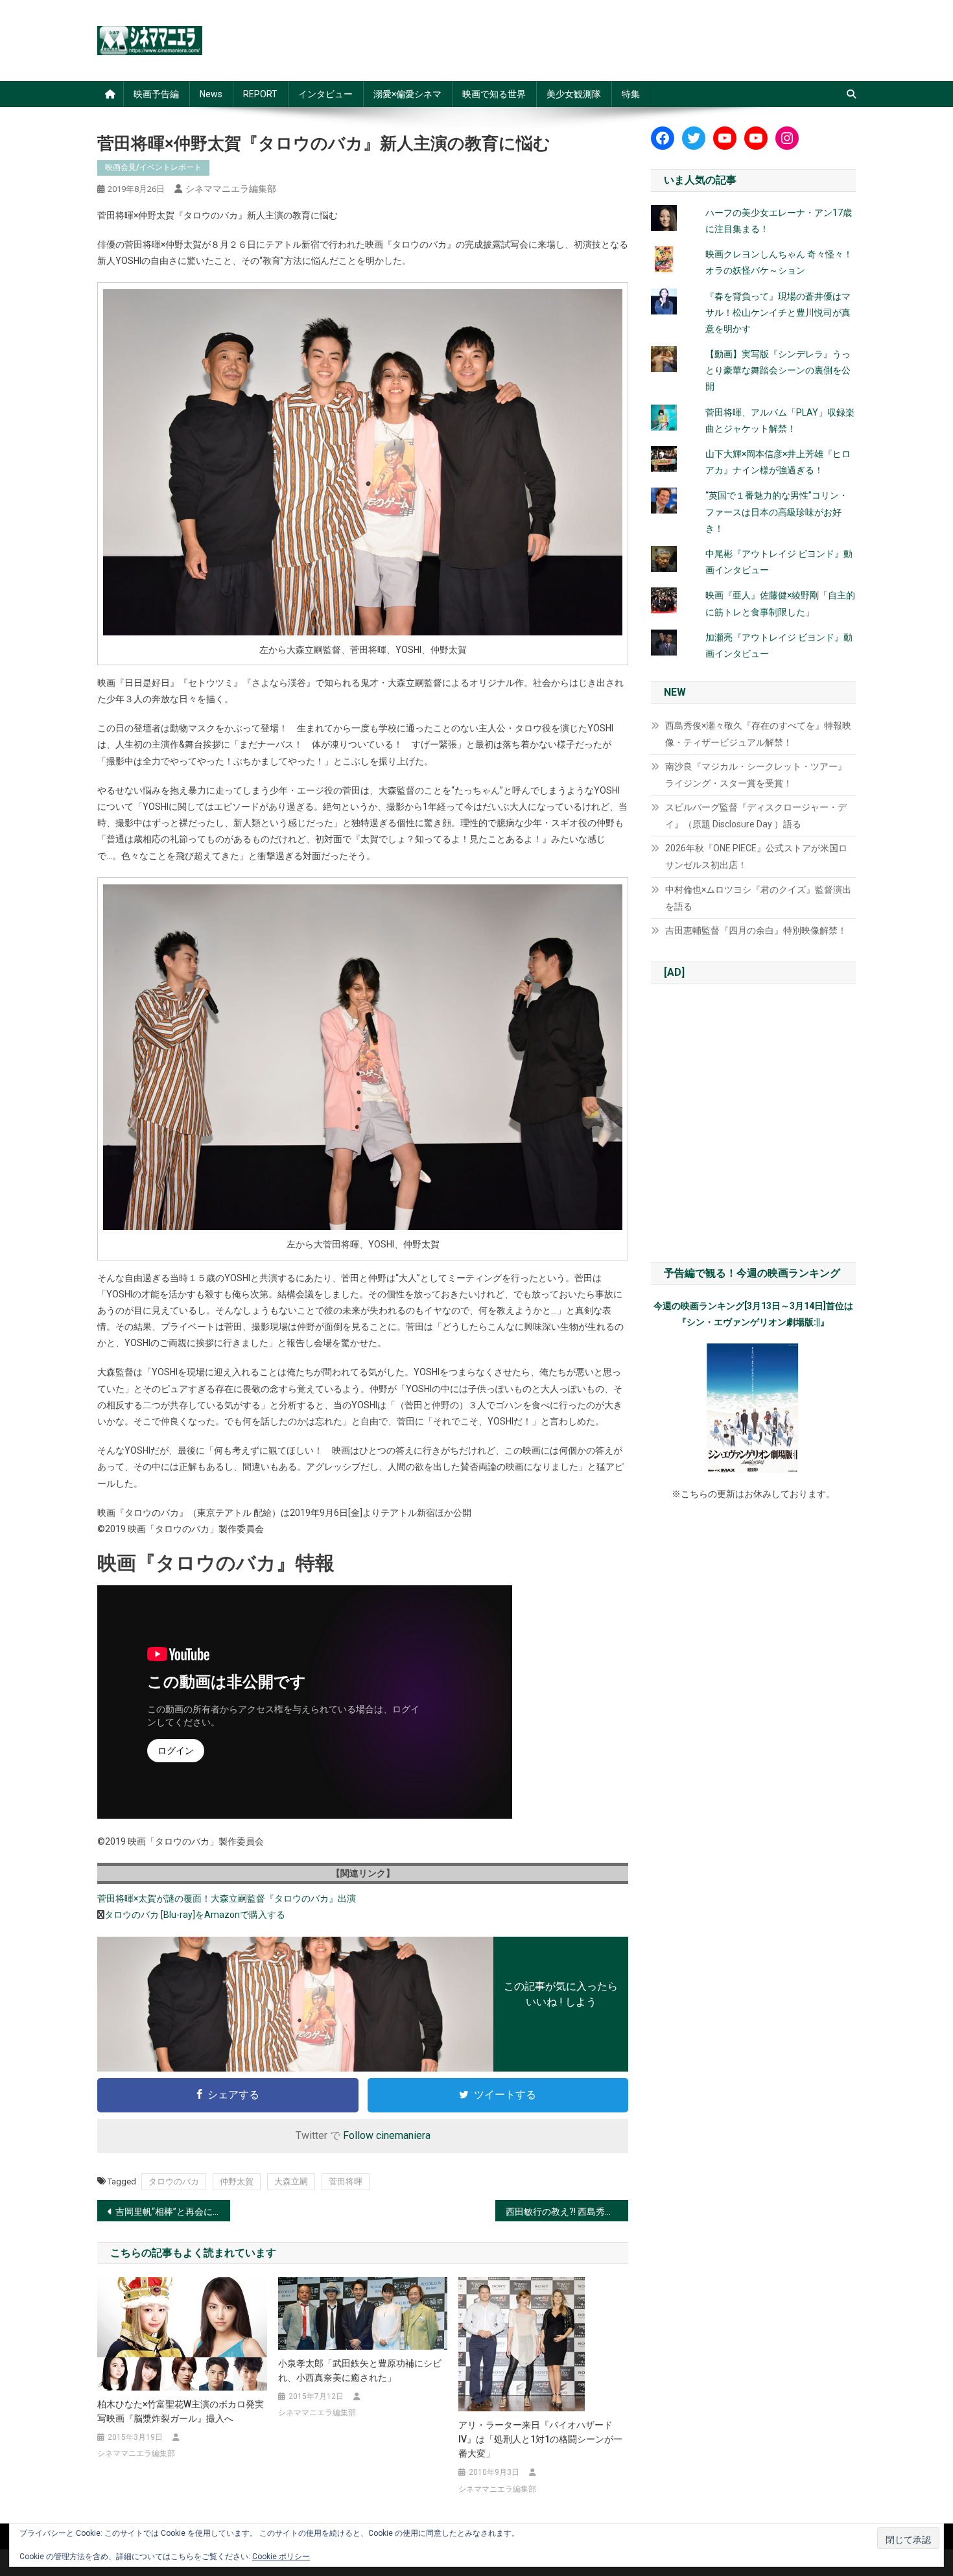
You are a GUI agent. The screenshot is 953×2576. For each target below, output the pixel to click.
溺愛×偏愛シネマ (407, 94)
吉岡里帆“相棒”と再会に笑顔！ (173, 2212)
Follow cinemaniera (387, 2135)
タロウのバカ (174, 2181)
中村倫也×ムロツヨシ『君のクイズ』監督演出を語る (758, 898)
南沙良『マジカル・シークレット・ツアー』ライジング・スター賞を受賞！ (756, 775)
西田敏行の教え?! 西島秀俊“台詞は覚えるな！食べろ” (567, 2212)
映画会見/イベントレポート (153, 167)
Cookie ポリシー (281, 2557)
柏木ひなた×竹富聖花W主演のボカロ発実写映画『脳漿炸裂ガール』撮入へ (181, 2411)
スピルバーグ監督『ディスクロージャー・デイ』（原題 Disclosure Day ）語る (756, 816)
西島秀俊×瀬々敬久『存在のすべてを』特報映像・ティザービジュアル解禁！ (758, 734)
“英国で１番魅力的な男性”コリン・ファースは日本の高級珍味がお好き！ (777, 512)
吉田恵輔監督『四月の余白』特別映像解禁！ (756, 930)
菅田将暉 (346, 2181)
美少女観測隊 (574, 94)
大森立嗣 (291, 2181)
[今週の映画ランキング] (753, 1408)
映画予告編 (156, 94)
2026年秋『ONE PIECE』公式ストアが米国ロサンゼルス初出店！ (756, 857)
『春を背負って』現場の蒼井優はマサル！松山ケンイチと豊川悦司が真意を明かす (778, 313)
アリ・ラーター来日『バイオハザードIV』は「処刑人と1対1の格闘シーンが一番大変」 (540, 2439)
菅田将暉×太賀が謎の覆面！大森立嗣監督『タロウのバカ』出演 (227, 1898)
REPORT (260, 94)
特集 (631, 94)
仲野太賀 (237, 2181)
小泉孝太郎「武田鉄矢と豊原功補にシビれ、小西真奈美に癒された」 (360, 2370)
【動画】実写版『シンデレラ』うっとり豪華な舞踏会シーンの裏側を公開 (778, 370)
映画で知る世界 (494, 94)
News (211, 94)
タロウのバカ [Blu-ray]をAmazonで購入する (195, 1915)
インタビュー (325, 94)
